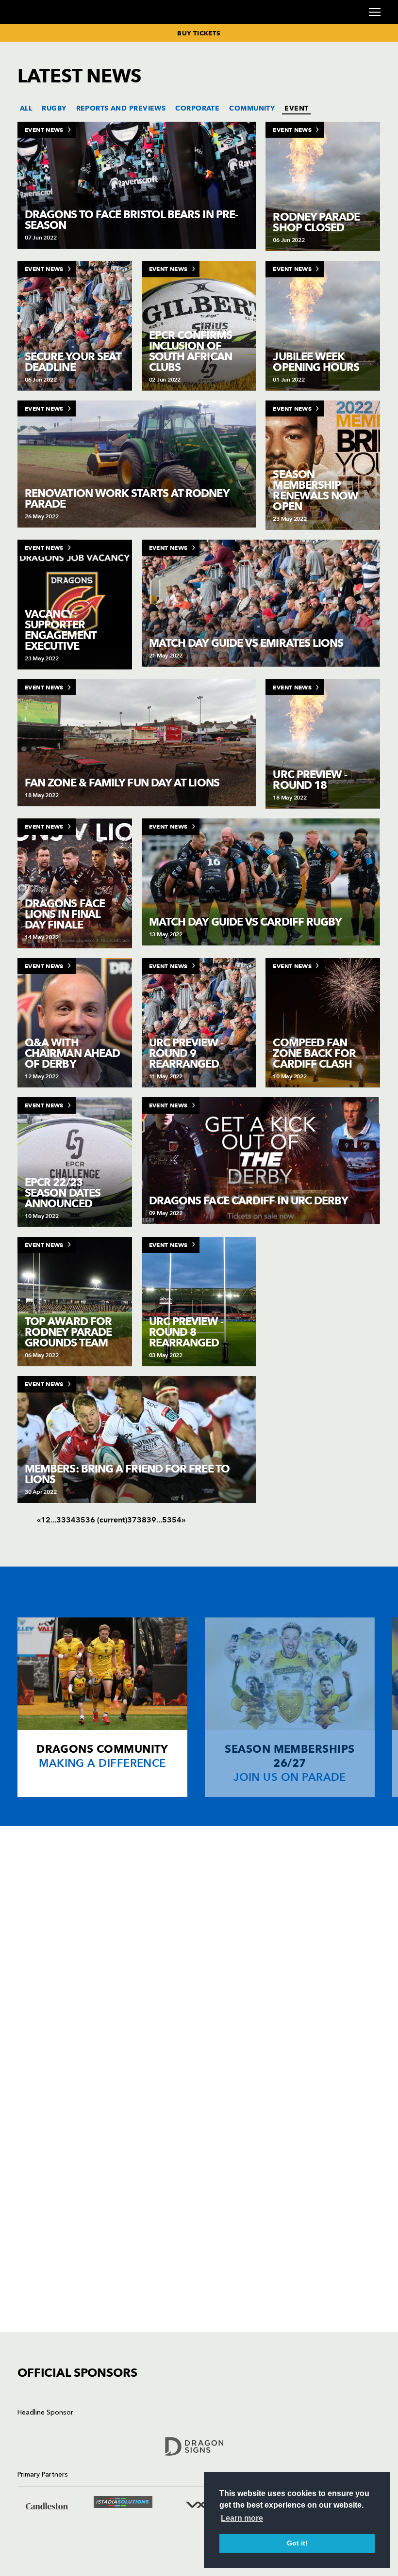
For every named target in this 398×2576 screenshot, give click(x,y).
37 (132, 1520)
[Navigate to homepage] (29, 24)
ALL (26, 108)
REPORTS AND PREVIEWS (121, 108)
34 (71, 1520)
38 (142, 1520)
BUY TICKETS (199, 33)
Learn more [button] (242, 2518)
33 (61, 1520)
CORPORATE (197, 108)
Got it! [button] (297, 2543)
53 (167, 1520)
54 (177, 1520)
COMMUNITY (252, 108)
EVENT (296, 108)
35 (81, 1520)
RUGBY (54, 108)
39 (151, 1520)
